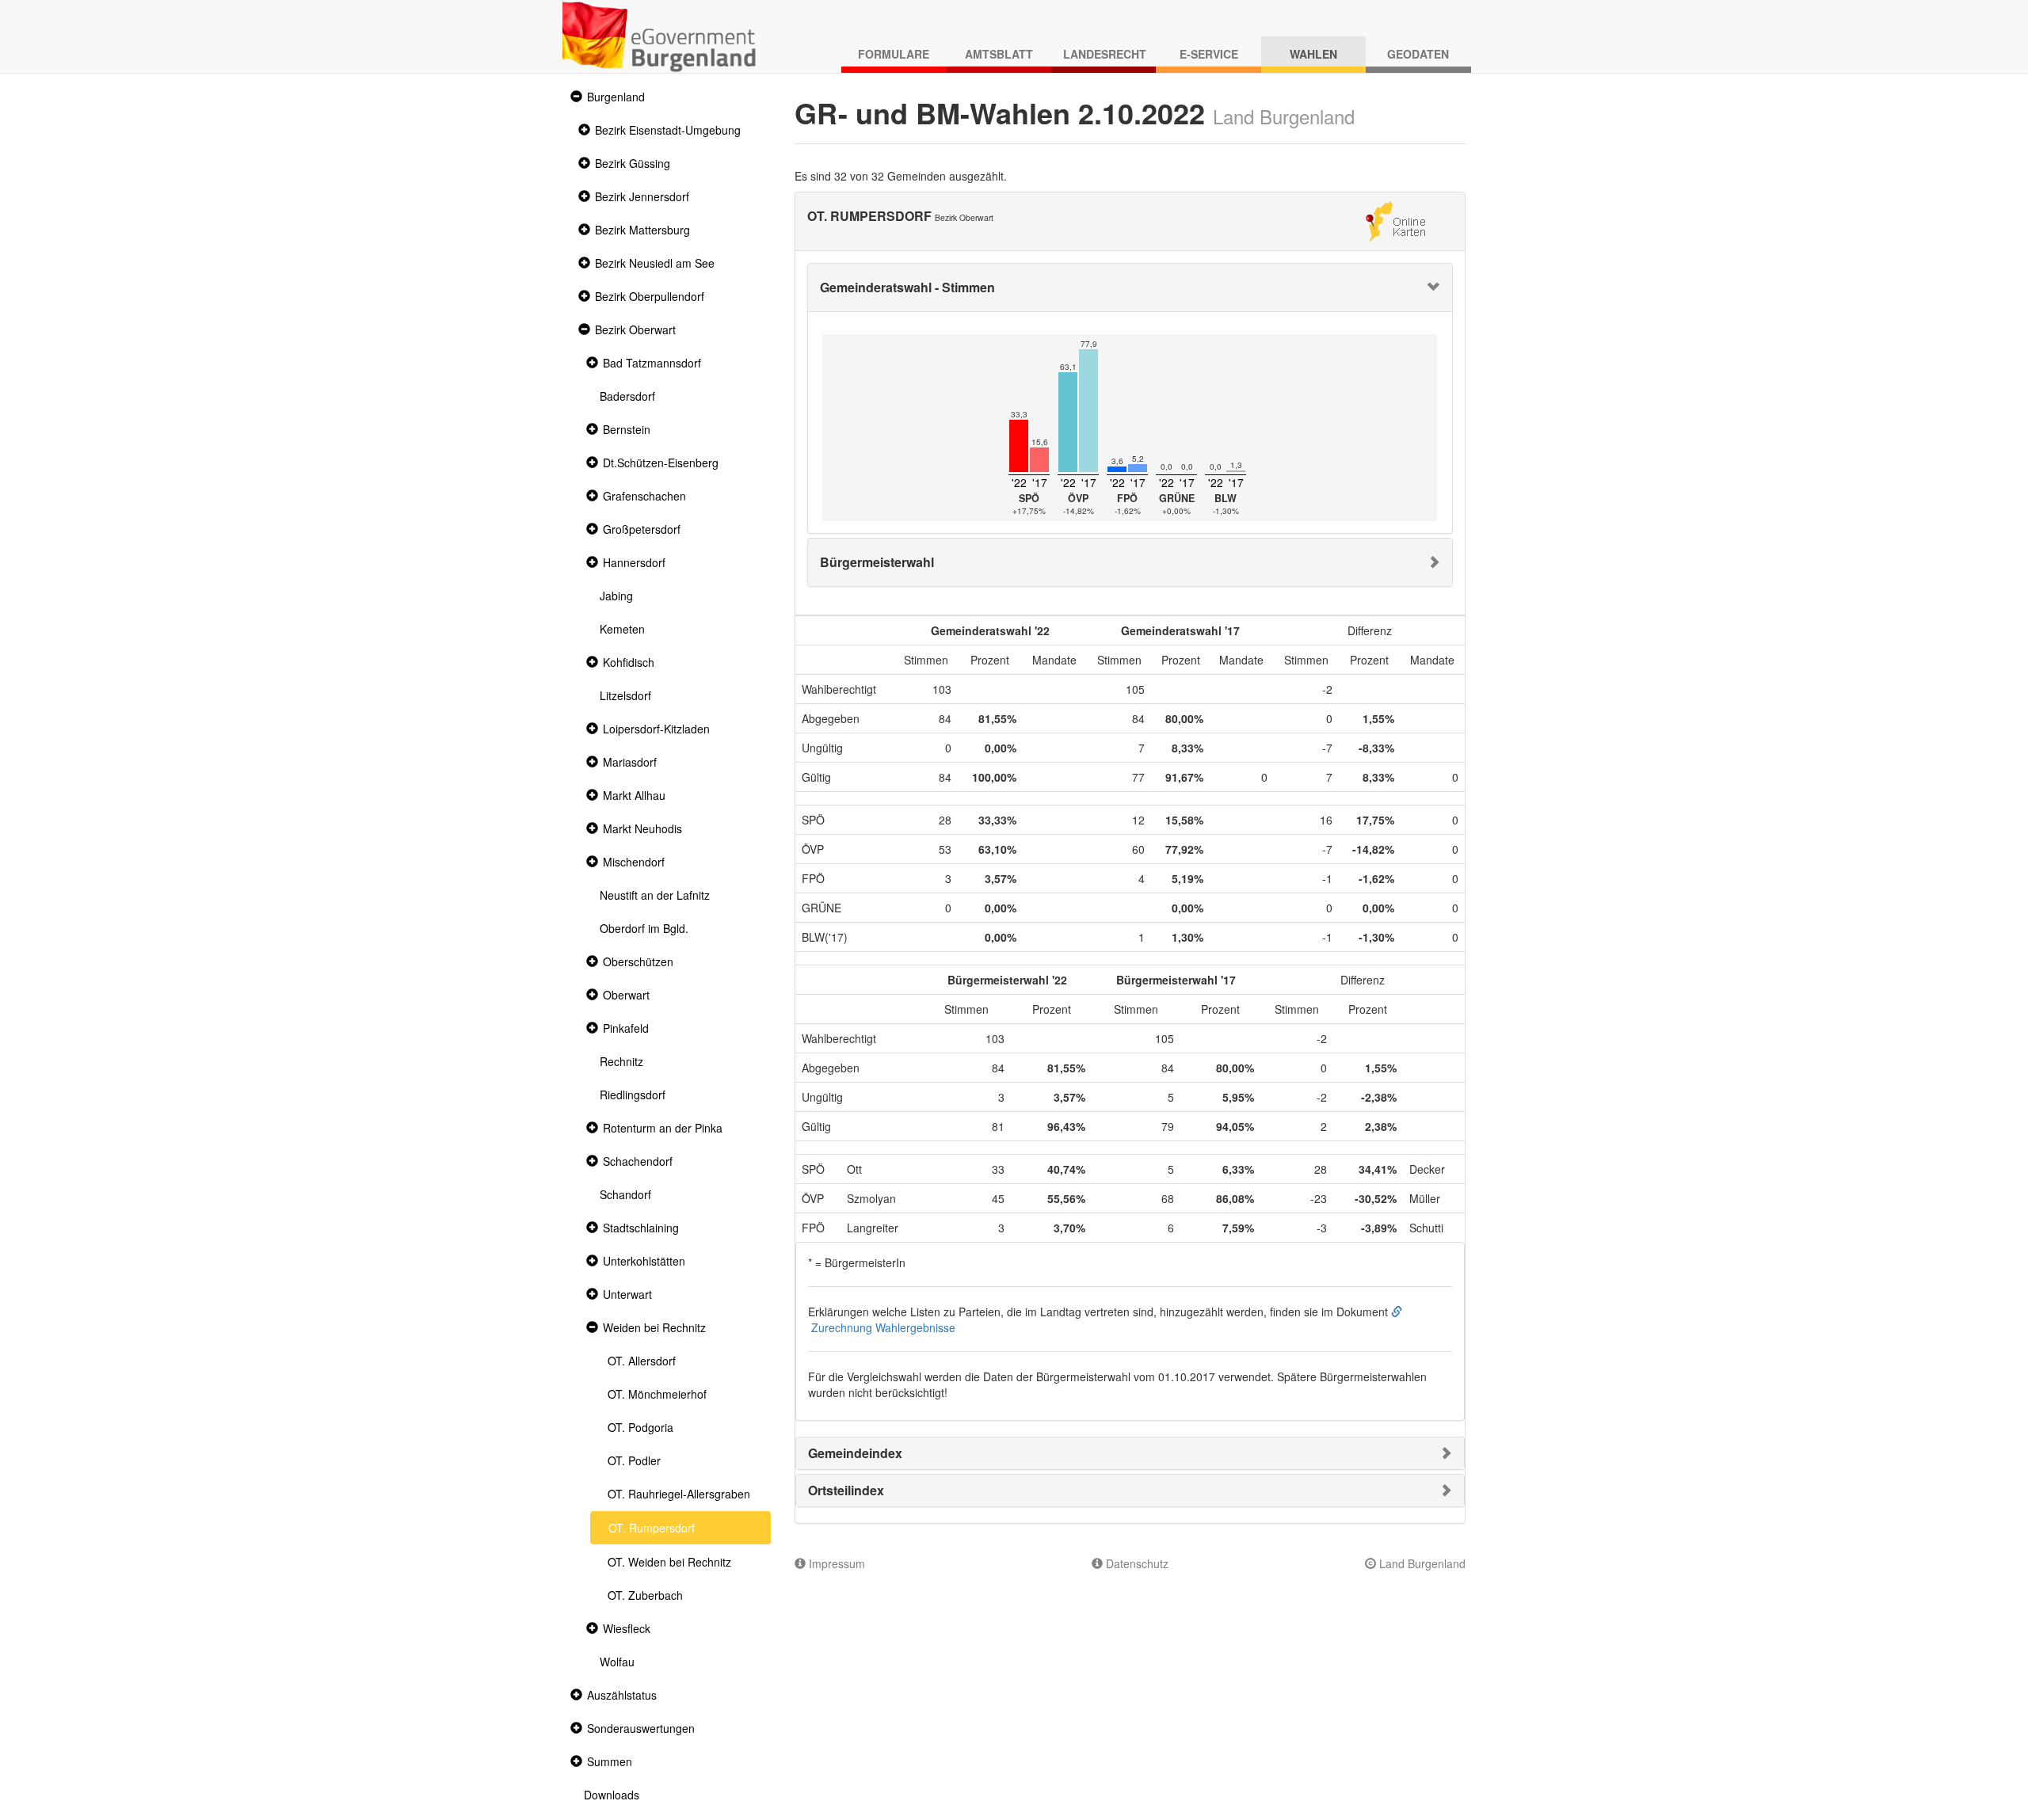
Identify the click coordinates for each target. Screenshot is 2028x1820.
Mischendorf (634, 862)
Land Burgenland (1421, 1563)
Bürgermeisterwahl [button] (877, 562)
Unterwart (627, 1294)
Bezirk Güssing (633, 163)
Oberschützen (638, 961)
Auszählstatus (622, 1695)
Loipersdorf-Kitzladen (656, 729)
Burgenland (616, 97)
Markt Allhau (634, 795)
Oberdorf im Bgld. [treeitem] (644, 928)
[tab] (1130, 287)
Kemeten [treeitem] (622, 629)
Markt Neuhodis (642, 828)
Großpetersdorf (642, 529)
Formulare (894, 54)
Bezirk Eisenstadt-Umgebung (668, 130)
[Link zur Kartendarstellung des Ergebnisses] (1395, 219)
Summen (610, 1761)
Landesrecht (1105, 54)
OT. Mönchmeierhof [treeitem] (657, 1394)
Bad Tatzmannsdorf (652, 363)
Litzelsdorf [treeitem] (625, 695)
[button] (574, 97)
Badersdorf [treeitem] (627, 396)
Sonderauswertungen (641, 1728)
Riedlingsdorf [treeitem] (633, 1095)
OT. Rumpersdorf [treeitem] (652, 1528)
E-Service (1209, 54)
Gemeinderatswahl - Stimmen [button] (907, 287)
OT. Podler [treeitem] (634, 1460)
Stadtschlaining (641, 1228)
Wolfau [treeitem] (617, 1662)
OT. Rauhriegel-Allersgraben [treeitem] (679, 1494)
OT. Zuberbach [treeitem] (645, 1595)
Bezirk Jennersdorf (642, 196)
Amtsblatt (999, 54)
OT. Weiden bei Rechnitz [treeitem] (669, 1562)
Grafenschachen (644, 496)
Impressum (835, 1563)
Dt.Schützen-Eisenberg (661, 463)
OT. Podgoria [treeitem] (640, 1427)
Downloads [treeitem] (612, 1795)
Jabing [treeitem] (616, 596)
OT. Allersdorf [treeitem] (642, 1361)
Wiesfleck (627, 1628)
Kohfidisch (629, 662)
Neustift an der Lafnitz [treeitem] (655, 895)
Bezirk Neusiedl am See (655, 263)
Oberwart (626, 995)
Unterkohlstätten (644, 1261)
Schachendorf (638, 1161)
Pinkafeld (626, 1028)
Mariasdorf (630, 762)
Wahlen (1313, 54)
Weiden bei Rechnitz (654, 1327)
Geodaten (1418, 54)
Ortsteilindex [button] (846, 1490)
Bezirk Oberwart (635, 329)
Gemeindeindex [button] (855, 1453)
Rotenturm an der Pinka (663, 1128)
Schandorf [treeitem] (625, 1194)
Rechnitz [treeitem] (621, 1061)
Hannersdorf (634, 562)
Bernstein (627, 429)
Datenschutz (1136, 1563)
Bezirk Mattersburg (642, 230)
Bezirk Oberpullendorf (650, 296)
